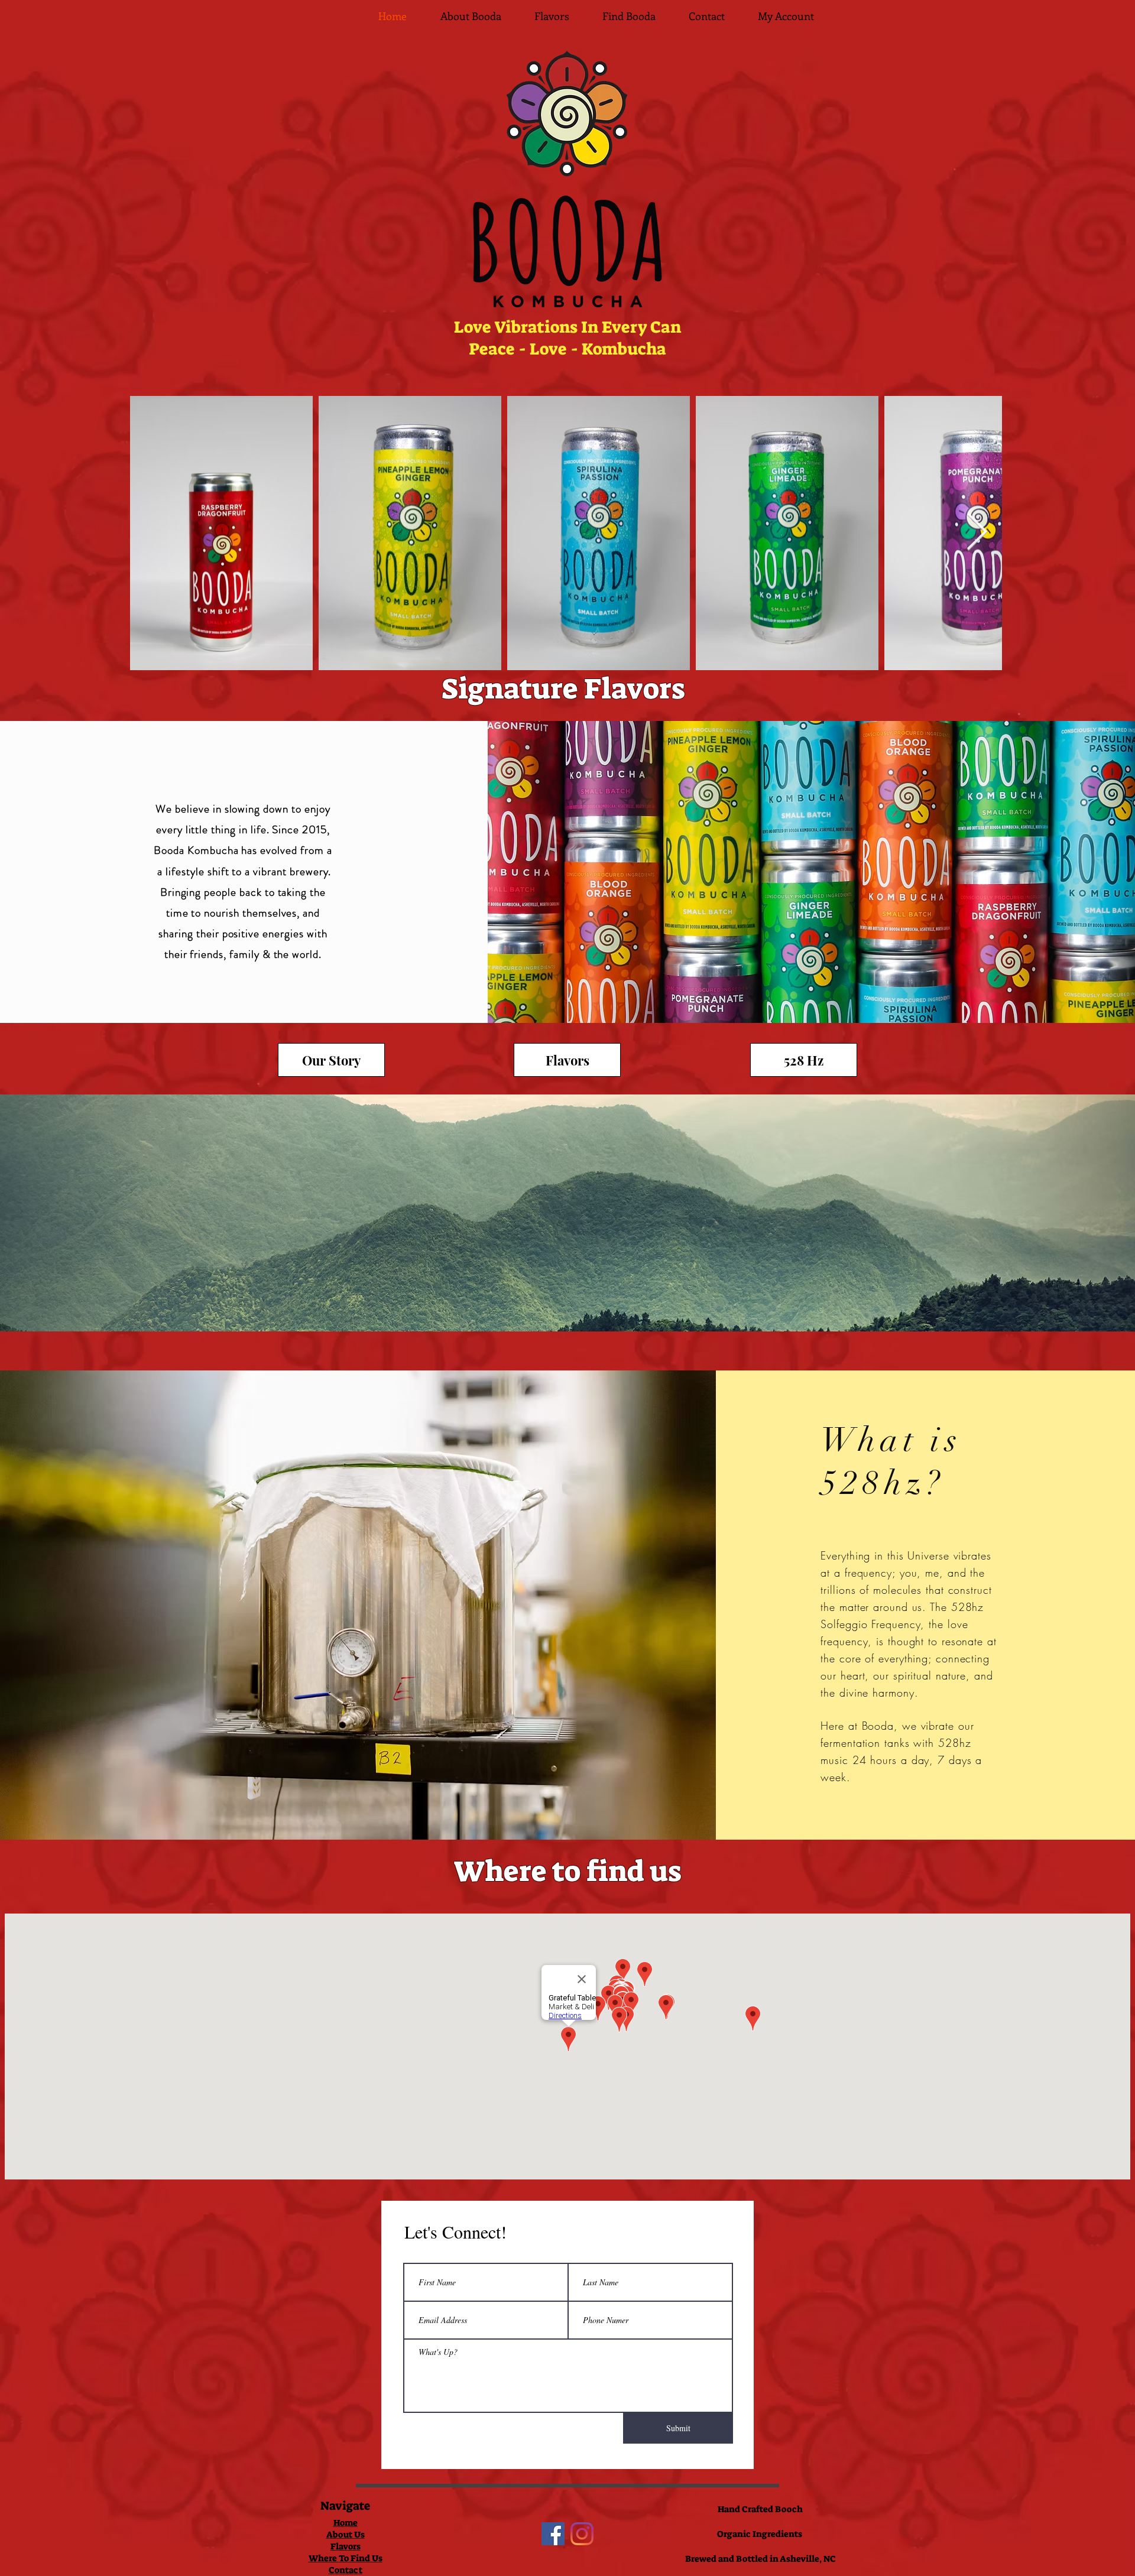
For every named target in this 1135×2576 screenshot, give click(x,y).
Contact (346, 2570)
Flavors (346, 2546)
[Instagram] (582, 2534)
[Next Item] (977, 533)
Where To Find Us (346, 2558)
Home (346, 2523)
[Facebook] (553, 2534)
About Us (346, 2535)
